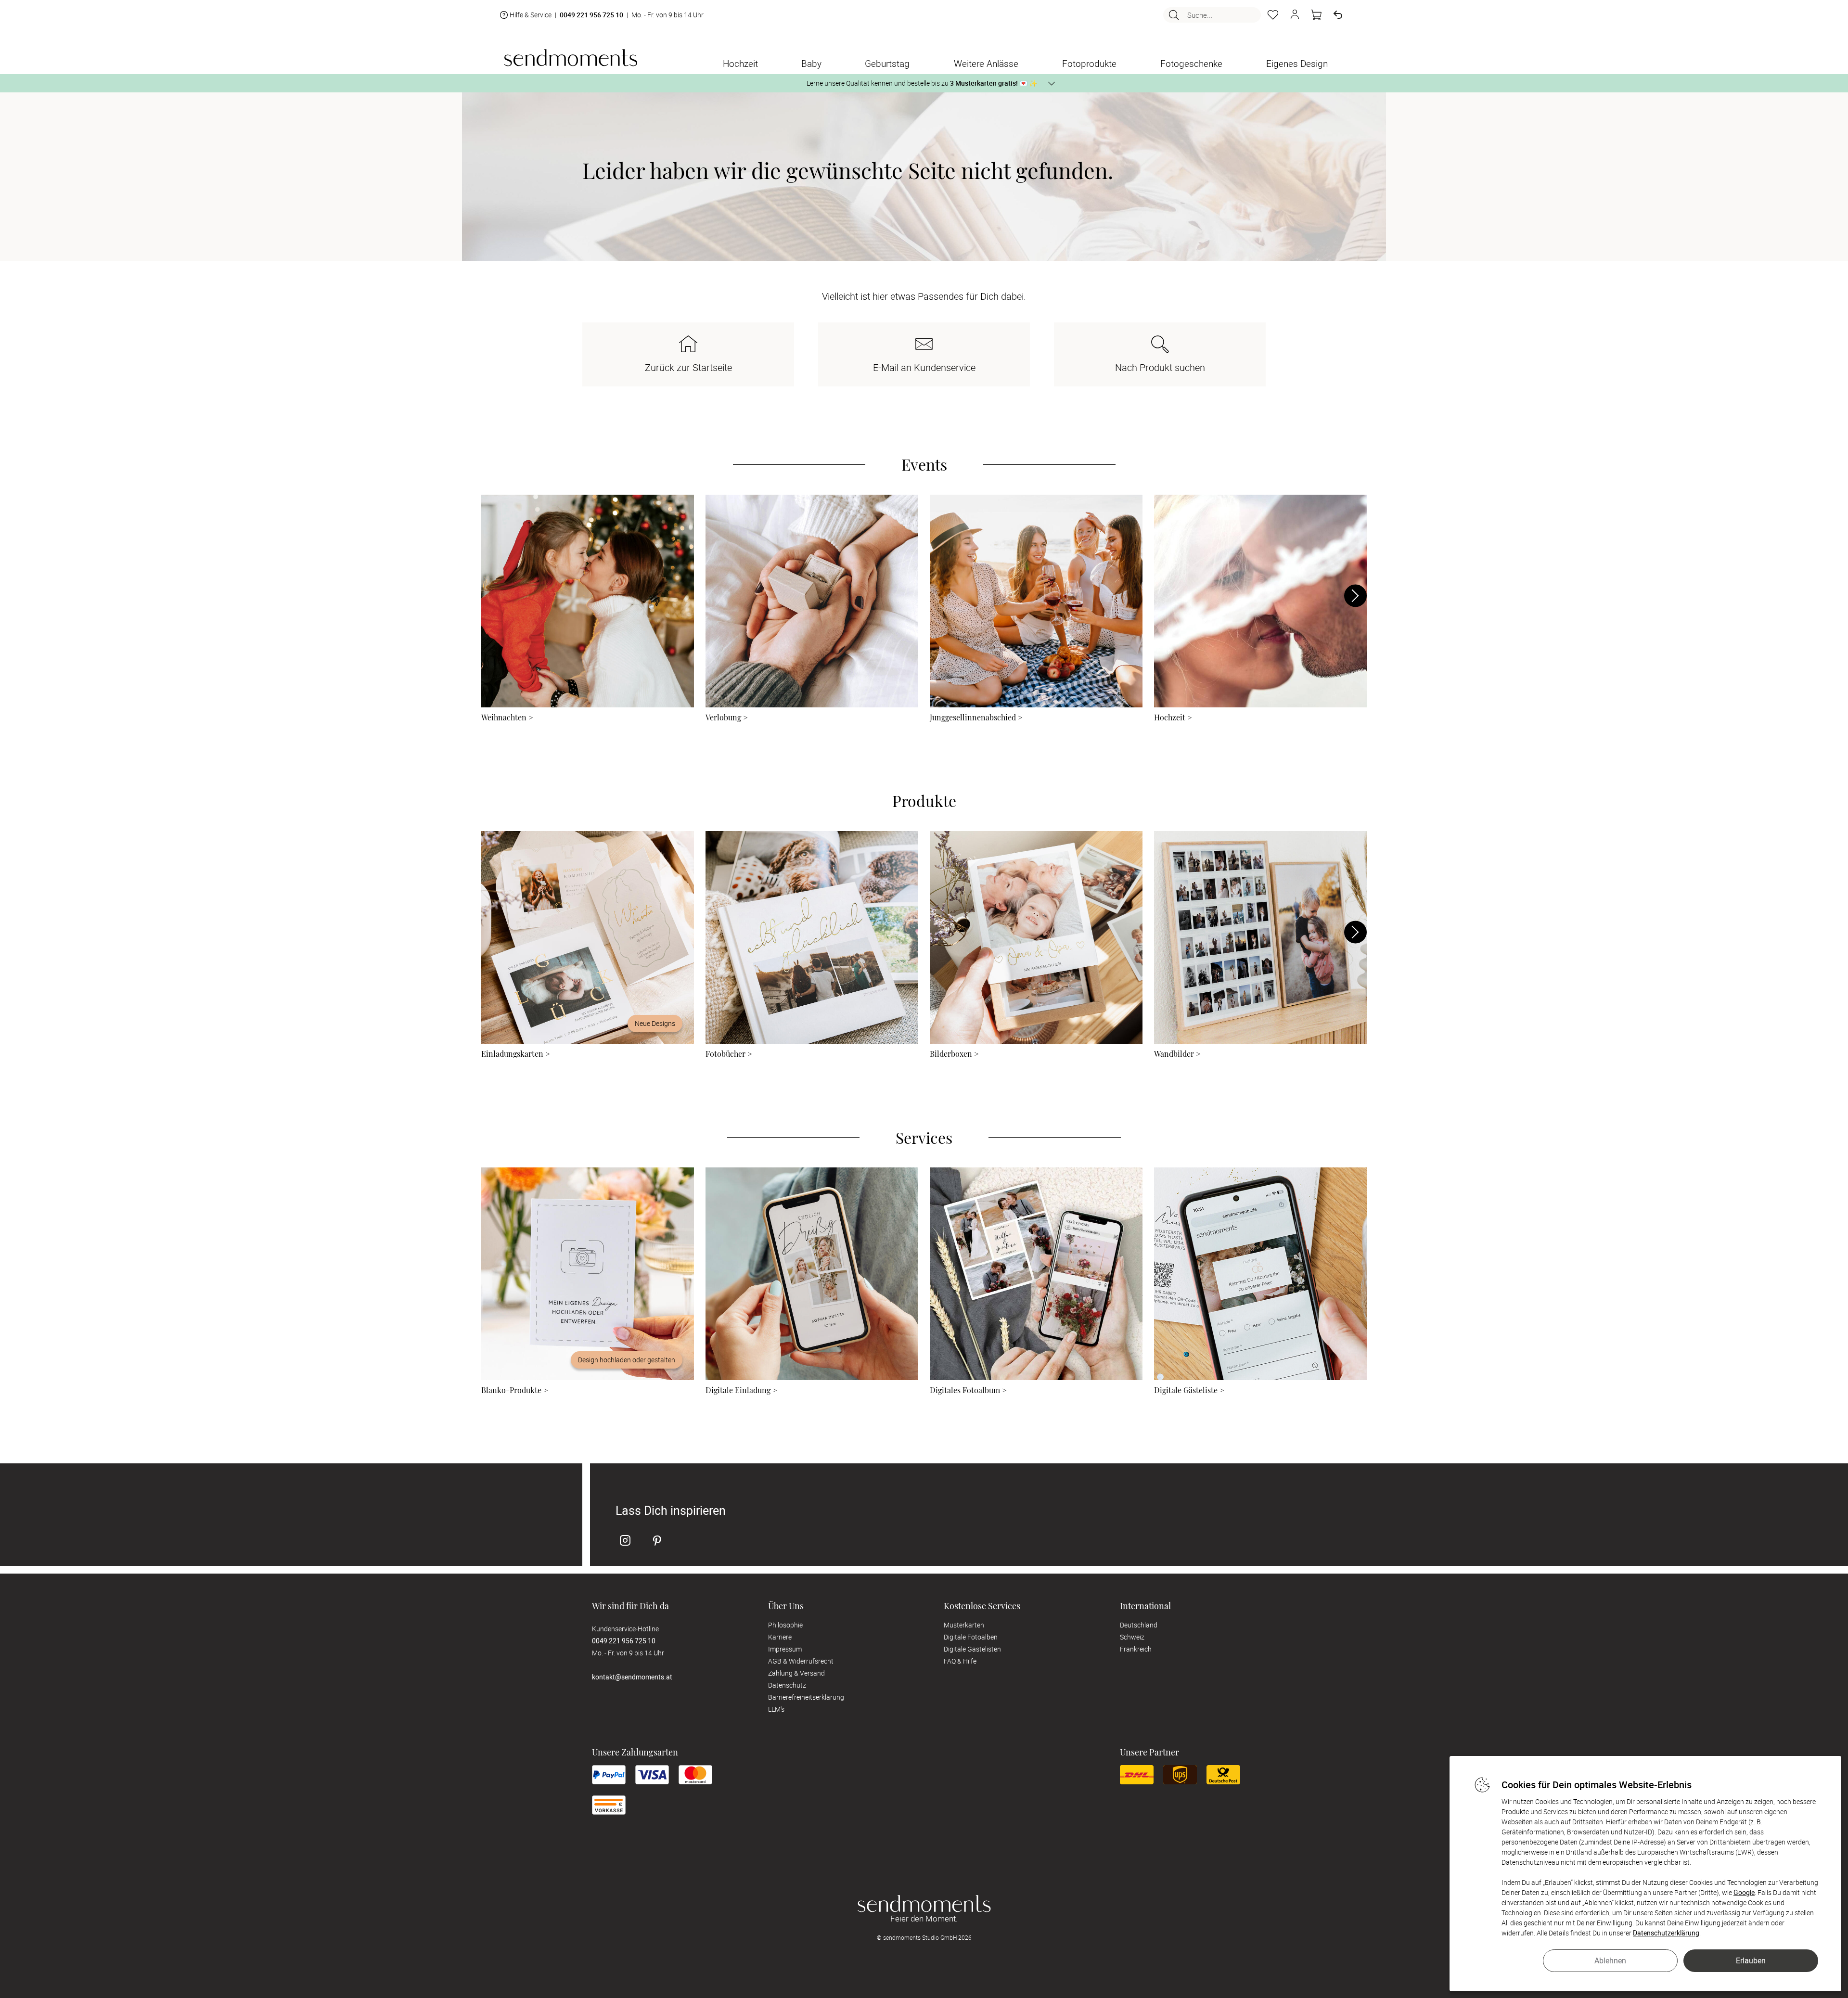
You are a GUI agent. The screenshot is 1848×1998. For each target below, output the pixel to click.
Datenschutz (787, 1685)
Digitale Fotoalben (971, 1637)
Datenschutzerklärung (1666, 1933)
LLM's (776, 1709)
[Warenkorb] (1316, 15)
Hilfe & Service (531, 15)
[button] (1295, 15)
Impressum (785, 1649)
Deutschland (1139, 1625)
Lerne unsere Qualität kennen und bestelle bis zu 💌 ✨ (922, 83)
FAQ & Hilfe (960, 1661)
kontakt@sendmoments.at (632, 1677)
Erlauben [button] (1751, 1960)
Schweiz (1132, 1637)
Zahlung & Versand (796, 1673)
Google (1744, 1892)
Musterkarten (964, 1625)
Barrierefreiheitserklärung (806, 1697)
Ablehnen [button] (1610, 1960)
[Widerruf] (1338, 15)
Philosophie (785, 1625)
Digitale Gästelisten (972, 1649)
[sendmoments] (571, 58)
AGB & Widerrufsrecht (801, 1661)
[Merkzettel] (1273, 15)
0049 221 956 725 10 (591, 15)
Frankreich (1136, 1649)
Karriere (780, 1637)
